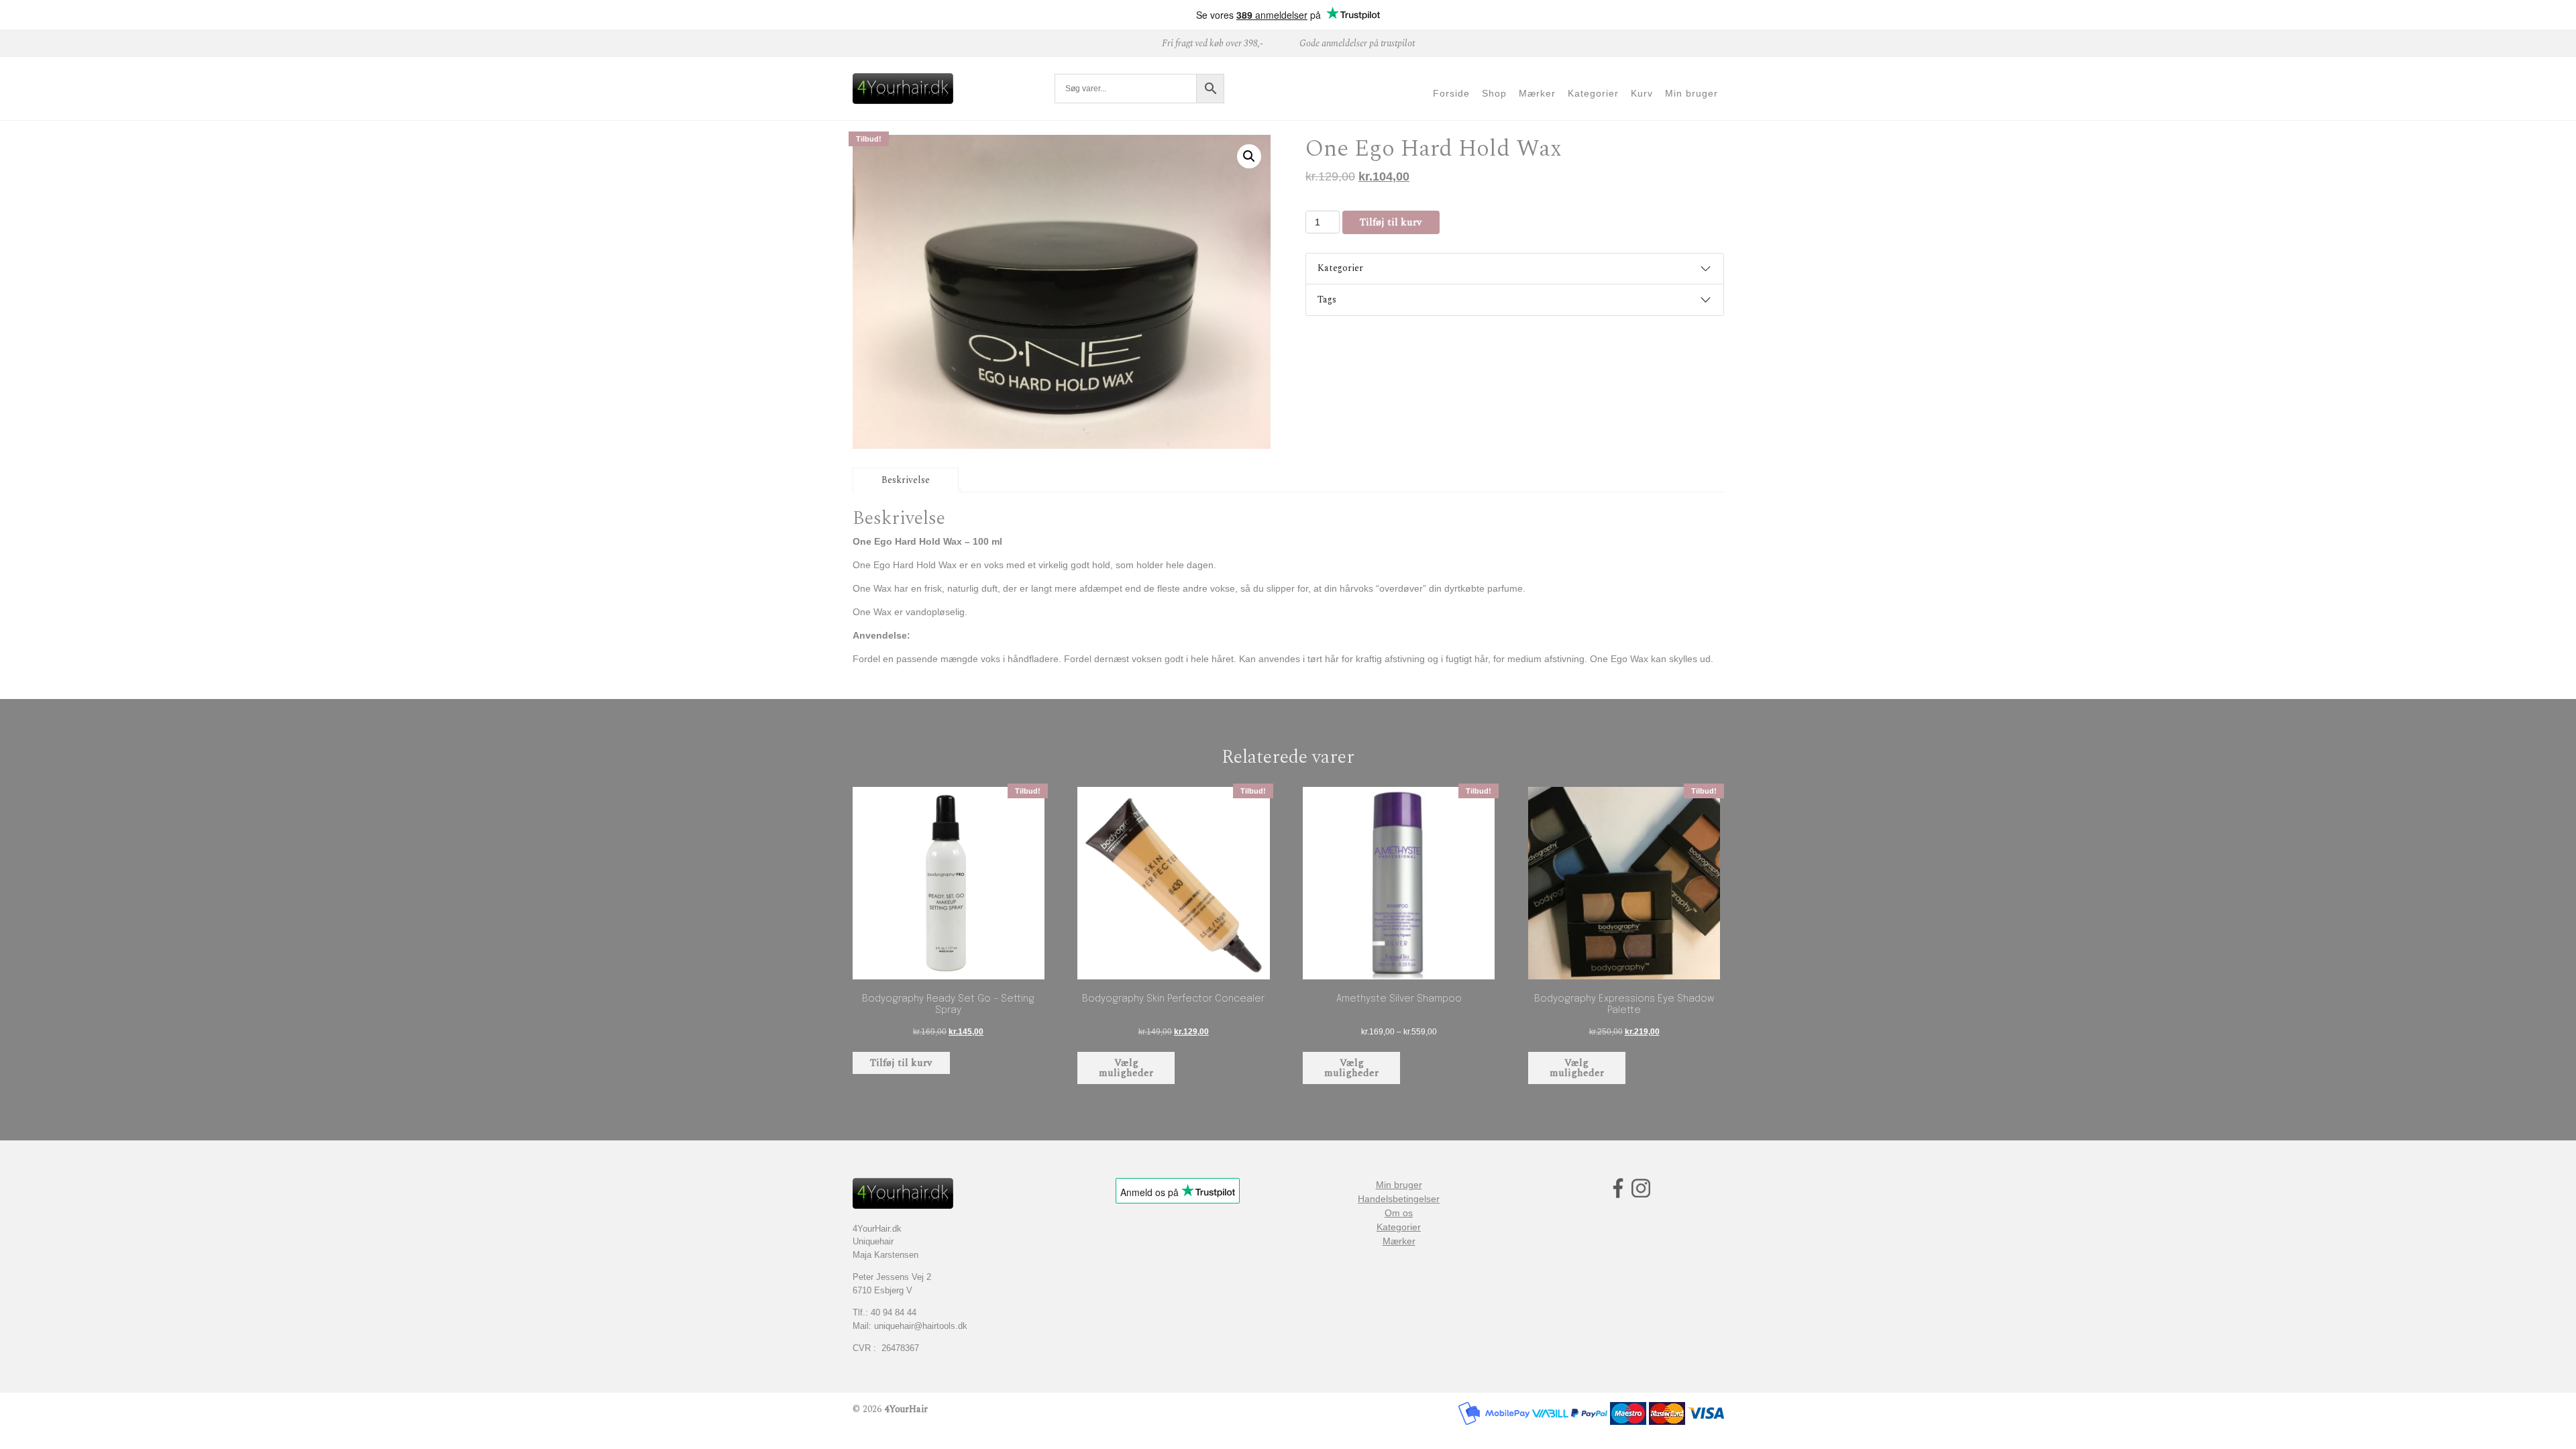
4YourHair (906, 1409)
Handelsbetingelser (1399, 1199)
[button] (1249, 156)
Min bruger (1399, 1185)
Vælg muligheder (1126, 1068)
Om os (1399, 1213)
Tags (1327, 300)
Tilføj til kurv (1391, 222)
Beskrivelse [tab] (906, 480)
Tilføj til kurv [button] (901, 1063)
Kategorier (1340, 268)
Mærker (1399, 1241)
